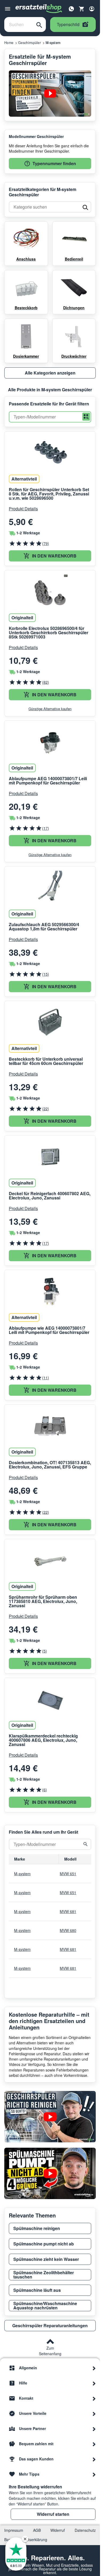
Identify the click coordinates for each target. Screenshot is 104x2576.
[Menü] (8, 9)
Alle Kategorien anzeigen (50, 373)
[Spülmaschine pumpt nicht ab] (50, 2173)
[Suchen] (39, 25)
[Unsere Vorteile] (94, 2413)
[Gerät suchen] (86, 1844)
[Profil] (92, 9)
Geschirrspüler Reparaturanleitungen (50, 2325)
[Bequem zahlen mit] (94, 2444)
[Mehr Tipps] (94, 2474)
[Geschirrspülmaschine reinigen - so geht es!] (50, 2117)
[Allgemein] (94, 2368)
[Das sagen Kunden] (94, 2459)
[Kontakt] (94, 2398)
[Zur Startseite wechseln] (39, 9)
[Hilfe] (94, 2383)
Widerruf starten (53, 2514)
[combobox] (19, 25)
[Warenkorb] (82, 9)
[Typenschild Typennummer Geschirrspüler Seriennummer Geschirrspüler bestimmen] (50, 93)
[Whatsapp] (71, 8)
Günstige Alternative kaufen (50, 709)
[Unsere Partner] (94, 2428)
